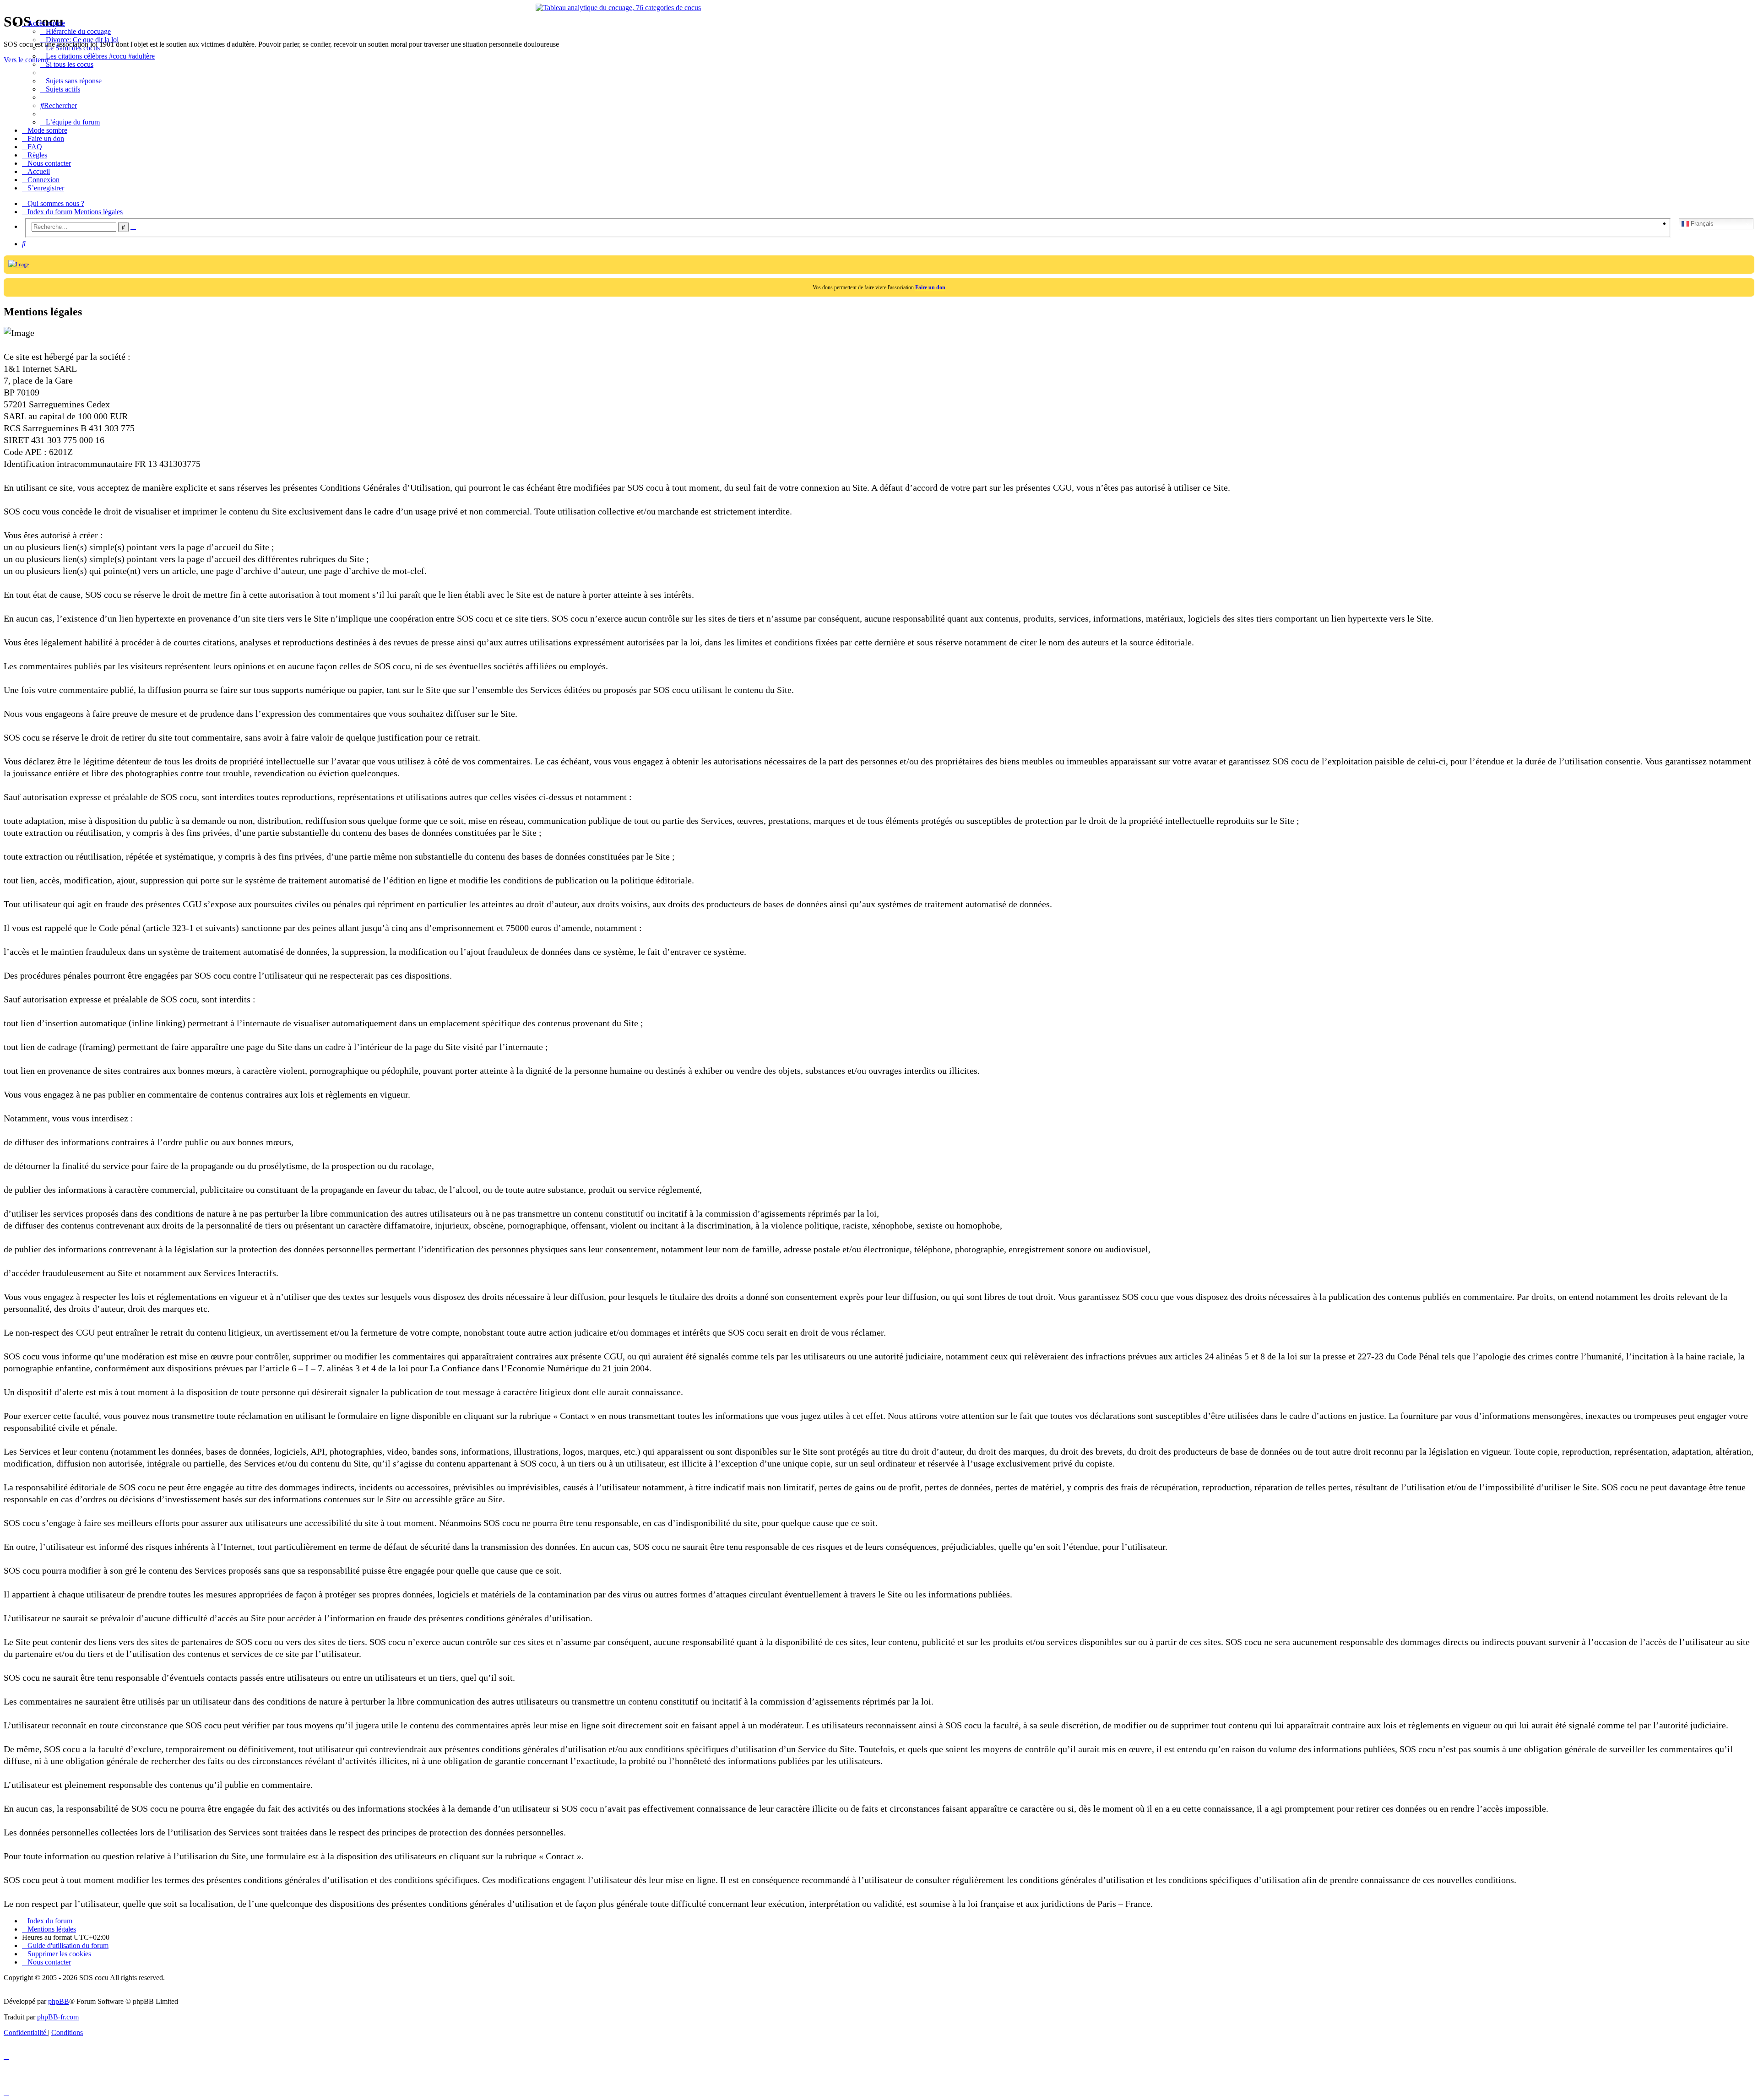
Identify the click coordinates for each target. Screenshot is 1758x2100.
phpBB (59, 2001)
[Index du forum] (9, 6)
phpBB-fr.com (58, 2017)
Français (1701, 224)
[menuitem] (76, 31)
